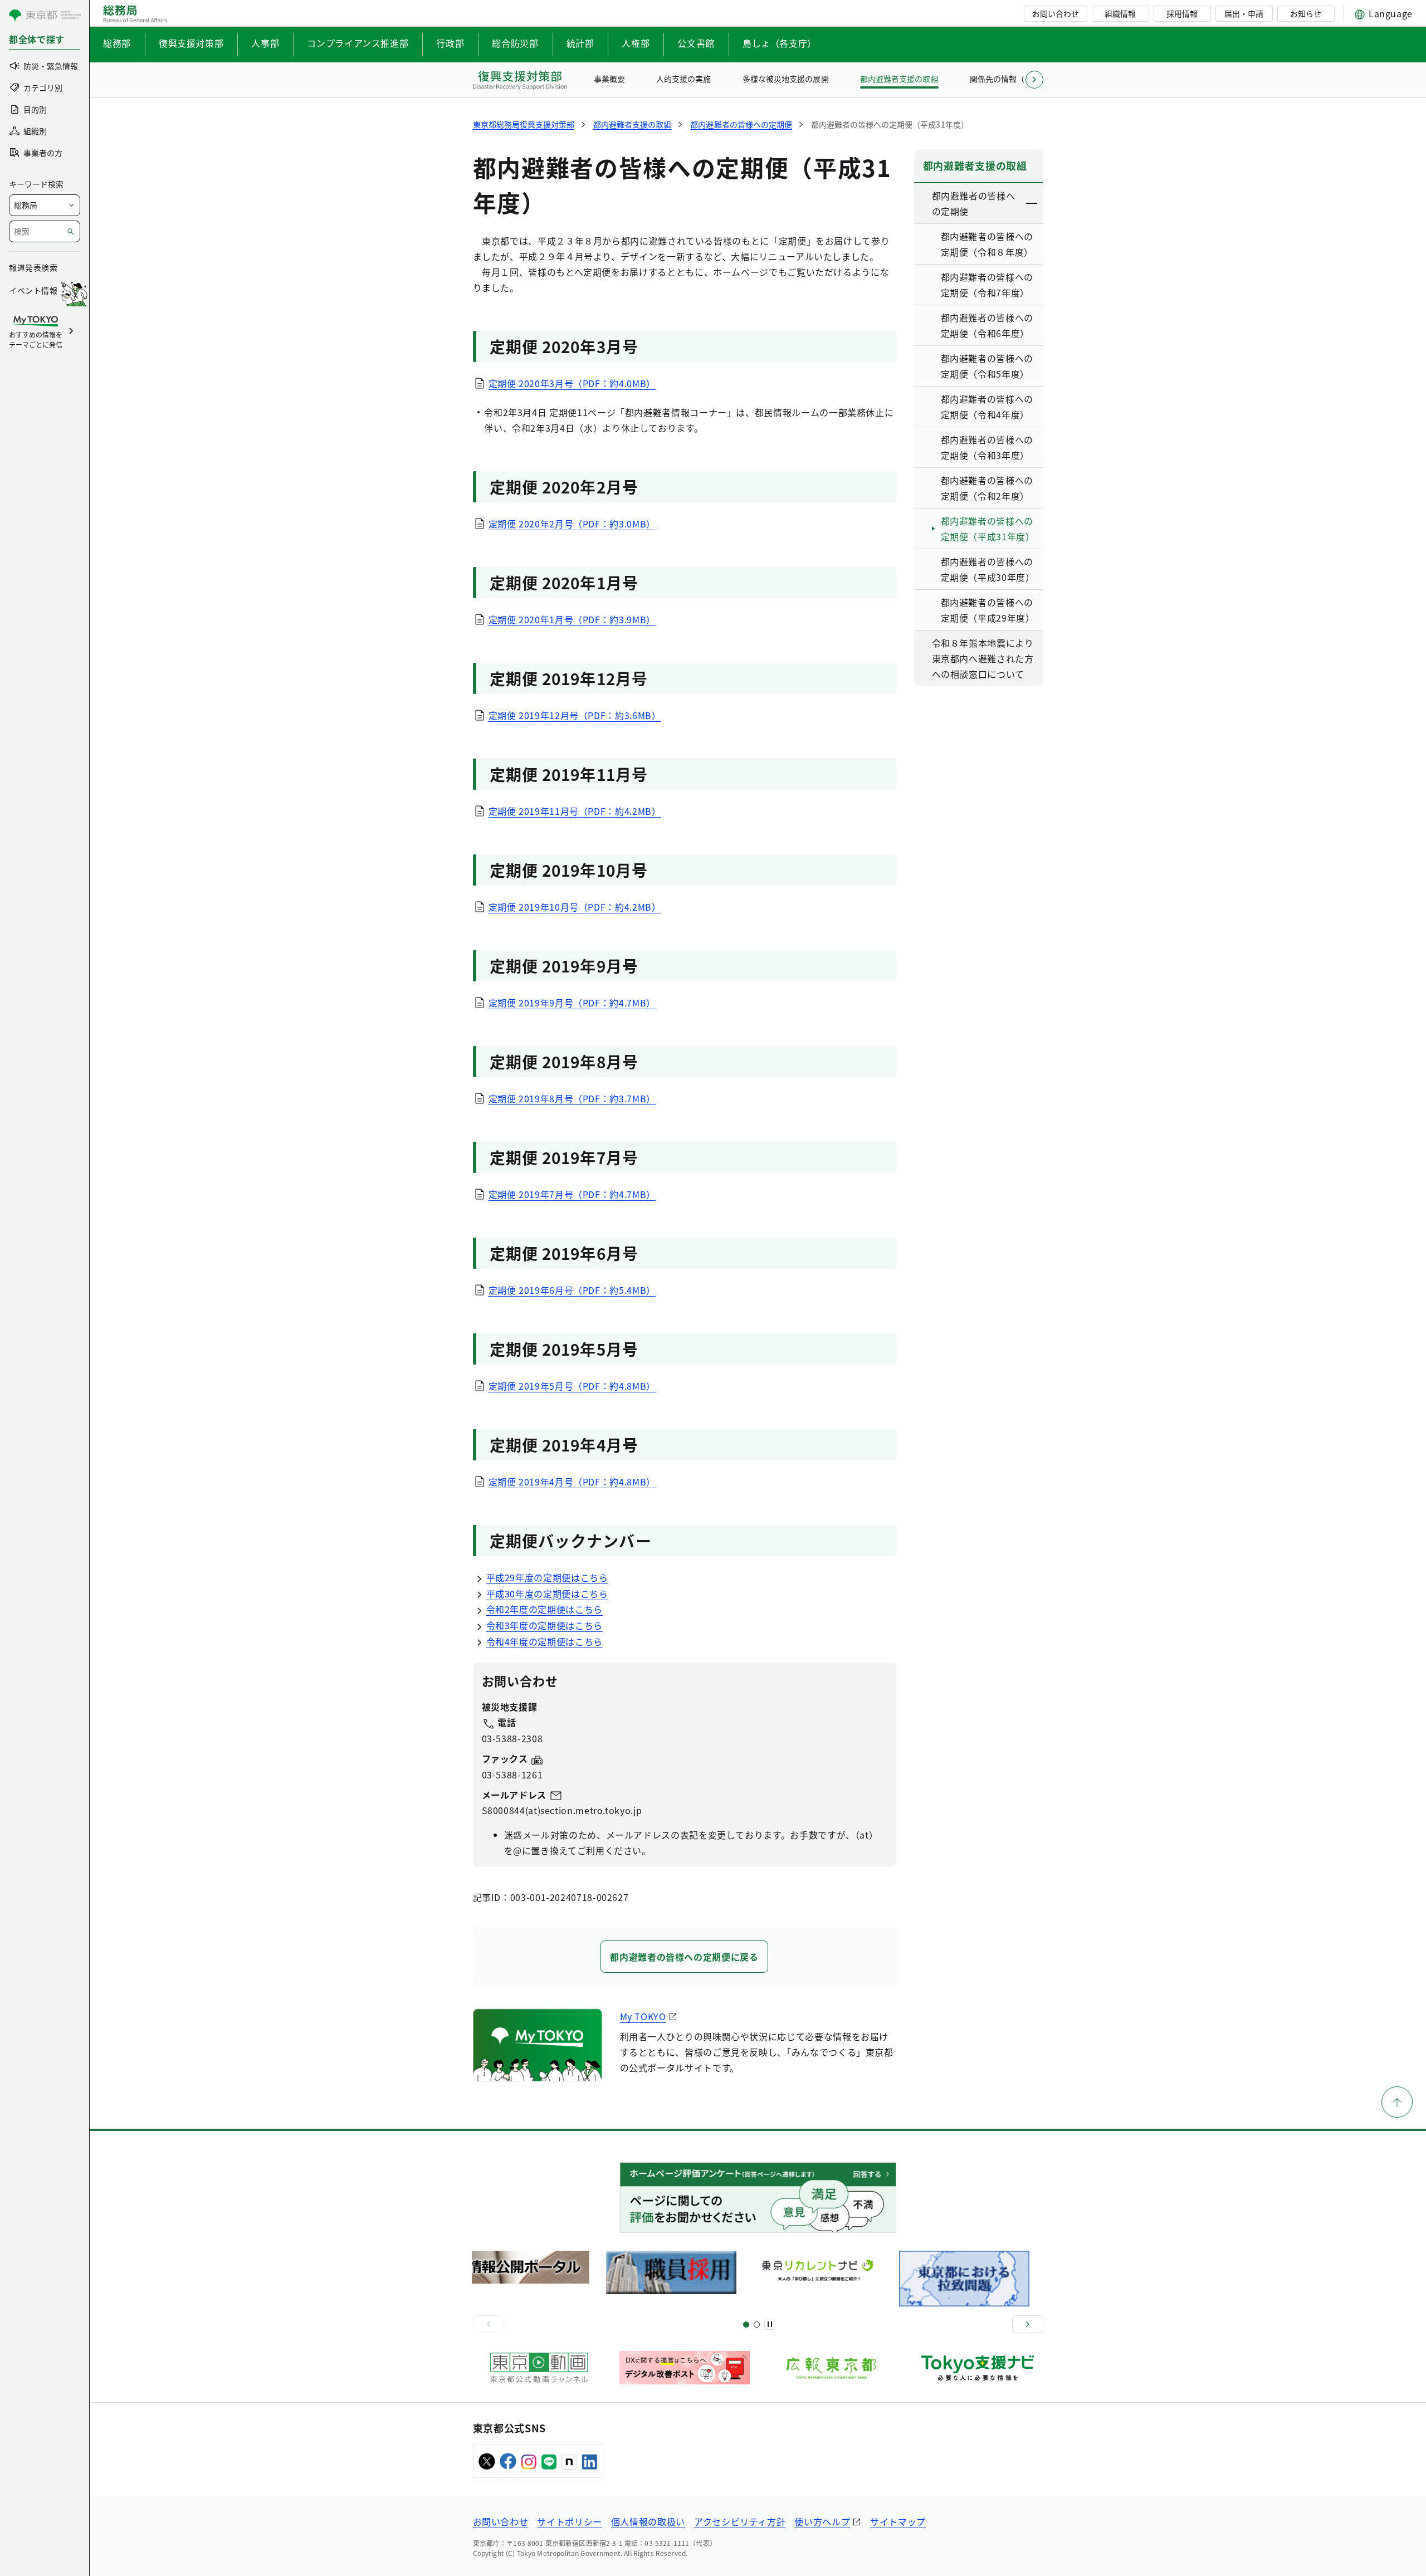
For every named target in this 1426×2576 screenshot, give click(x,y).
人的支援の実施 (683, 79)
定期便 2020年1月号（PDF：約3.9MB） (572, 619)
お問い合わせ (1056, 13)
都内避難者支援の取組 (899, 79)
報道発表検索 (33, 267)
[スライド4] (757, 2325)
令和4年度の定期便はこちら (544, 1641)
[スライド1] (746, 2325)
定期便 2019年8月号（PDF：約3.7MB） (572, 1098)
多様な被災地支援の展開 (785, 79)
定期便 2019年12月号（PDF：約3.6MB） (575, 715)
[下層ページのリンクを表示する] (1032, 203)
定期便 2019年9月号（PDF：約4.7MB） (572, 1003)
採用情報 (1182, 13)
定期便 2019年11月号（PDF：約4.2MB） (575, 811)
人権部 (636, 43)
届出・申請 (1244, 13)
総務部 (117, 43)
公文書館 (696, 43)
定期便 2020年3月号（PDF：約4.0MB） (572, 383)
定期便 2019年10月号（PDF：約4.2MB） (575, 907)
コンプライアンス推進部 (358, 43)
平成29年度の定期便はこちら (547, 1577)
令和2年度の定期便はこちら (544, 1609)
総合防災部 (515, 43)
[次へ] (1028, 2324)
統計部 (580, 43)
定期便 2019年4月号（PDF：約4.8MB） (572, 1482)
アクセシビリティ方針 (740, 2521)
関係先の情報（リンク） (1013, 79)
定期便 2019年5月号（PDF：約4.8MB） (572, 1386)
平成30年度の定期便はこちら (547, 1593)
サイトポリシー (569, 2521)
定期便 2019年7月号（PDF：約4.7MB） (572, 1194)
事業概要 (609, 79)
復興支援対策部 (191, 43)
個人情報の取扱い (648, 2521)
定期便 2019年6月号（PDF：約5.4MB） (572, 1290)
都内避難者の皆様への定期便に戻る (684, 1957)
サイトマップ (898, 2521)
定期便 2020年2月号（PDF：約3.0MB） (572, 524)
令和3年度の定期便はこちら (544, 1625)
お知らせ (1306, 13)
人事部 (265, 43)
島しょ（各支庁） (780, 43)
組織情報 (1120, 13)
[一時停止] (770, 2324)
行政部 (450, 43)
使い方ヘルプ (822, 2521)
